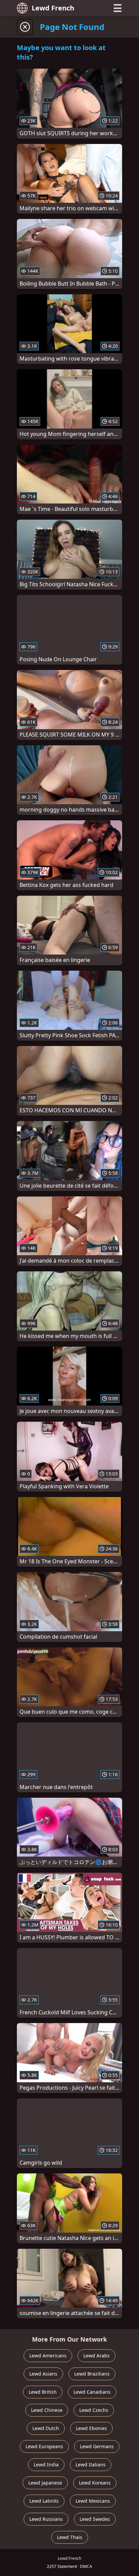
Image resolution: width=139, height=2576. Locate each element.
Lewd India (46, 2465)
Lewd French (53, 8)
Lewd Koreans (95, 2483)
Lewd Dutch (46, 2428)
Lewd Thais (70, 2537)
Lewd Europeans (44, 2446)
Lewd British (43, 2392)
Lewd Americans (48, 2356)
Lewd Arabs (96, 2356)
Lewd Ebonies (91, 2428)
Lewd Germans (97, 2446)
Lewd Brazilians (92, 2374)
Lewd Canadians (92, 2392)
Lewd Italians (91, 2465)
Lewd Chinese (47, 2410)
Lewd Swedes (95, 2519)
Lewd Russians (46, 2519)
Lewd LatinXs (44, 2501)
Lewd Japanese (45, 2483)
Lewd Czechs (94, 2410)
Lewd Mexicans (93, 2501)
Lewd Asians (43, 2374)
